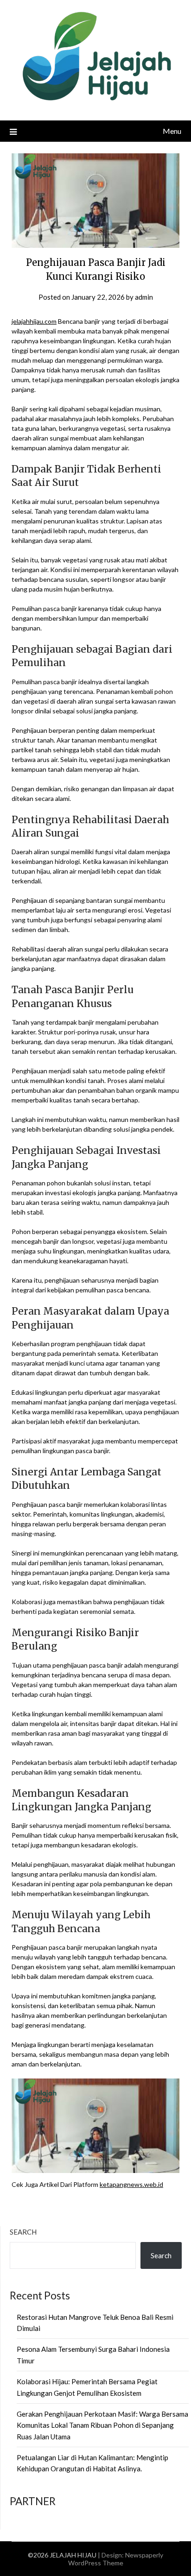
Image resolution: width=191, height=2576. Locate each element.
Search (23, 2232)
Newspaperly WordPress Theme (116, 2559)
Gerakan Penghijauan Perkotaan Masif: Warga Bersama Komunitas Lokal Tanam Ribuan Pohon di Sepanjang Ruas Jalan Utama (102, 2425)
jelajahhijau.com (34, 321)
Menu (172, 131)
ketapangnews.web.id (131, 2184)
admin (144, 297)
